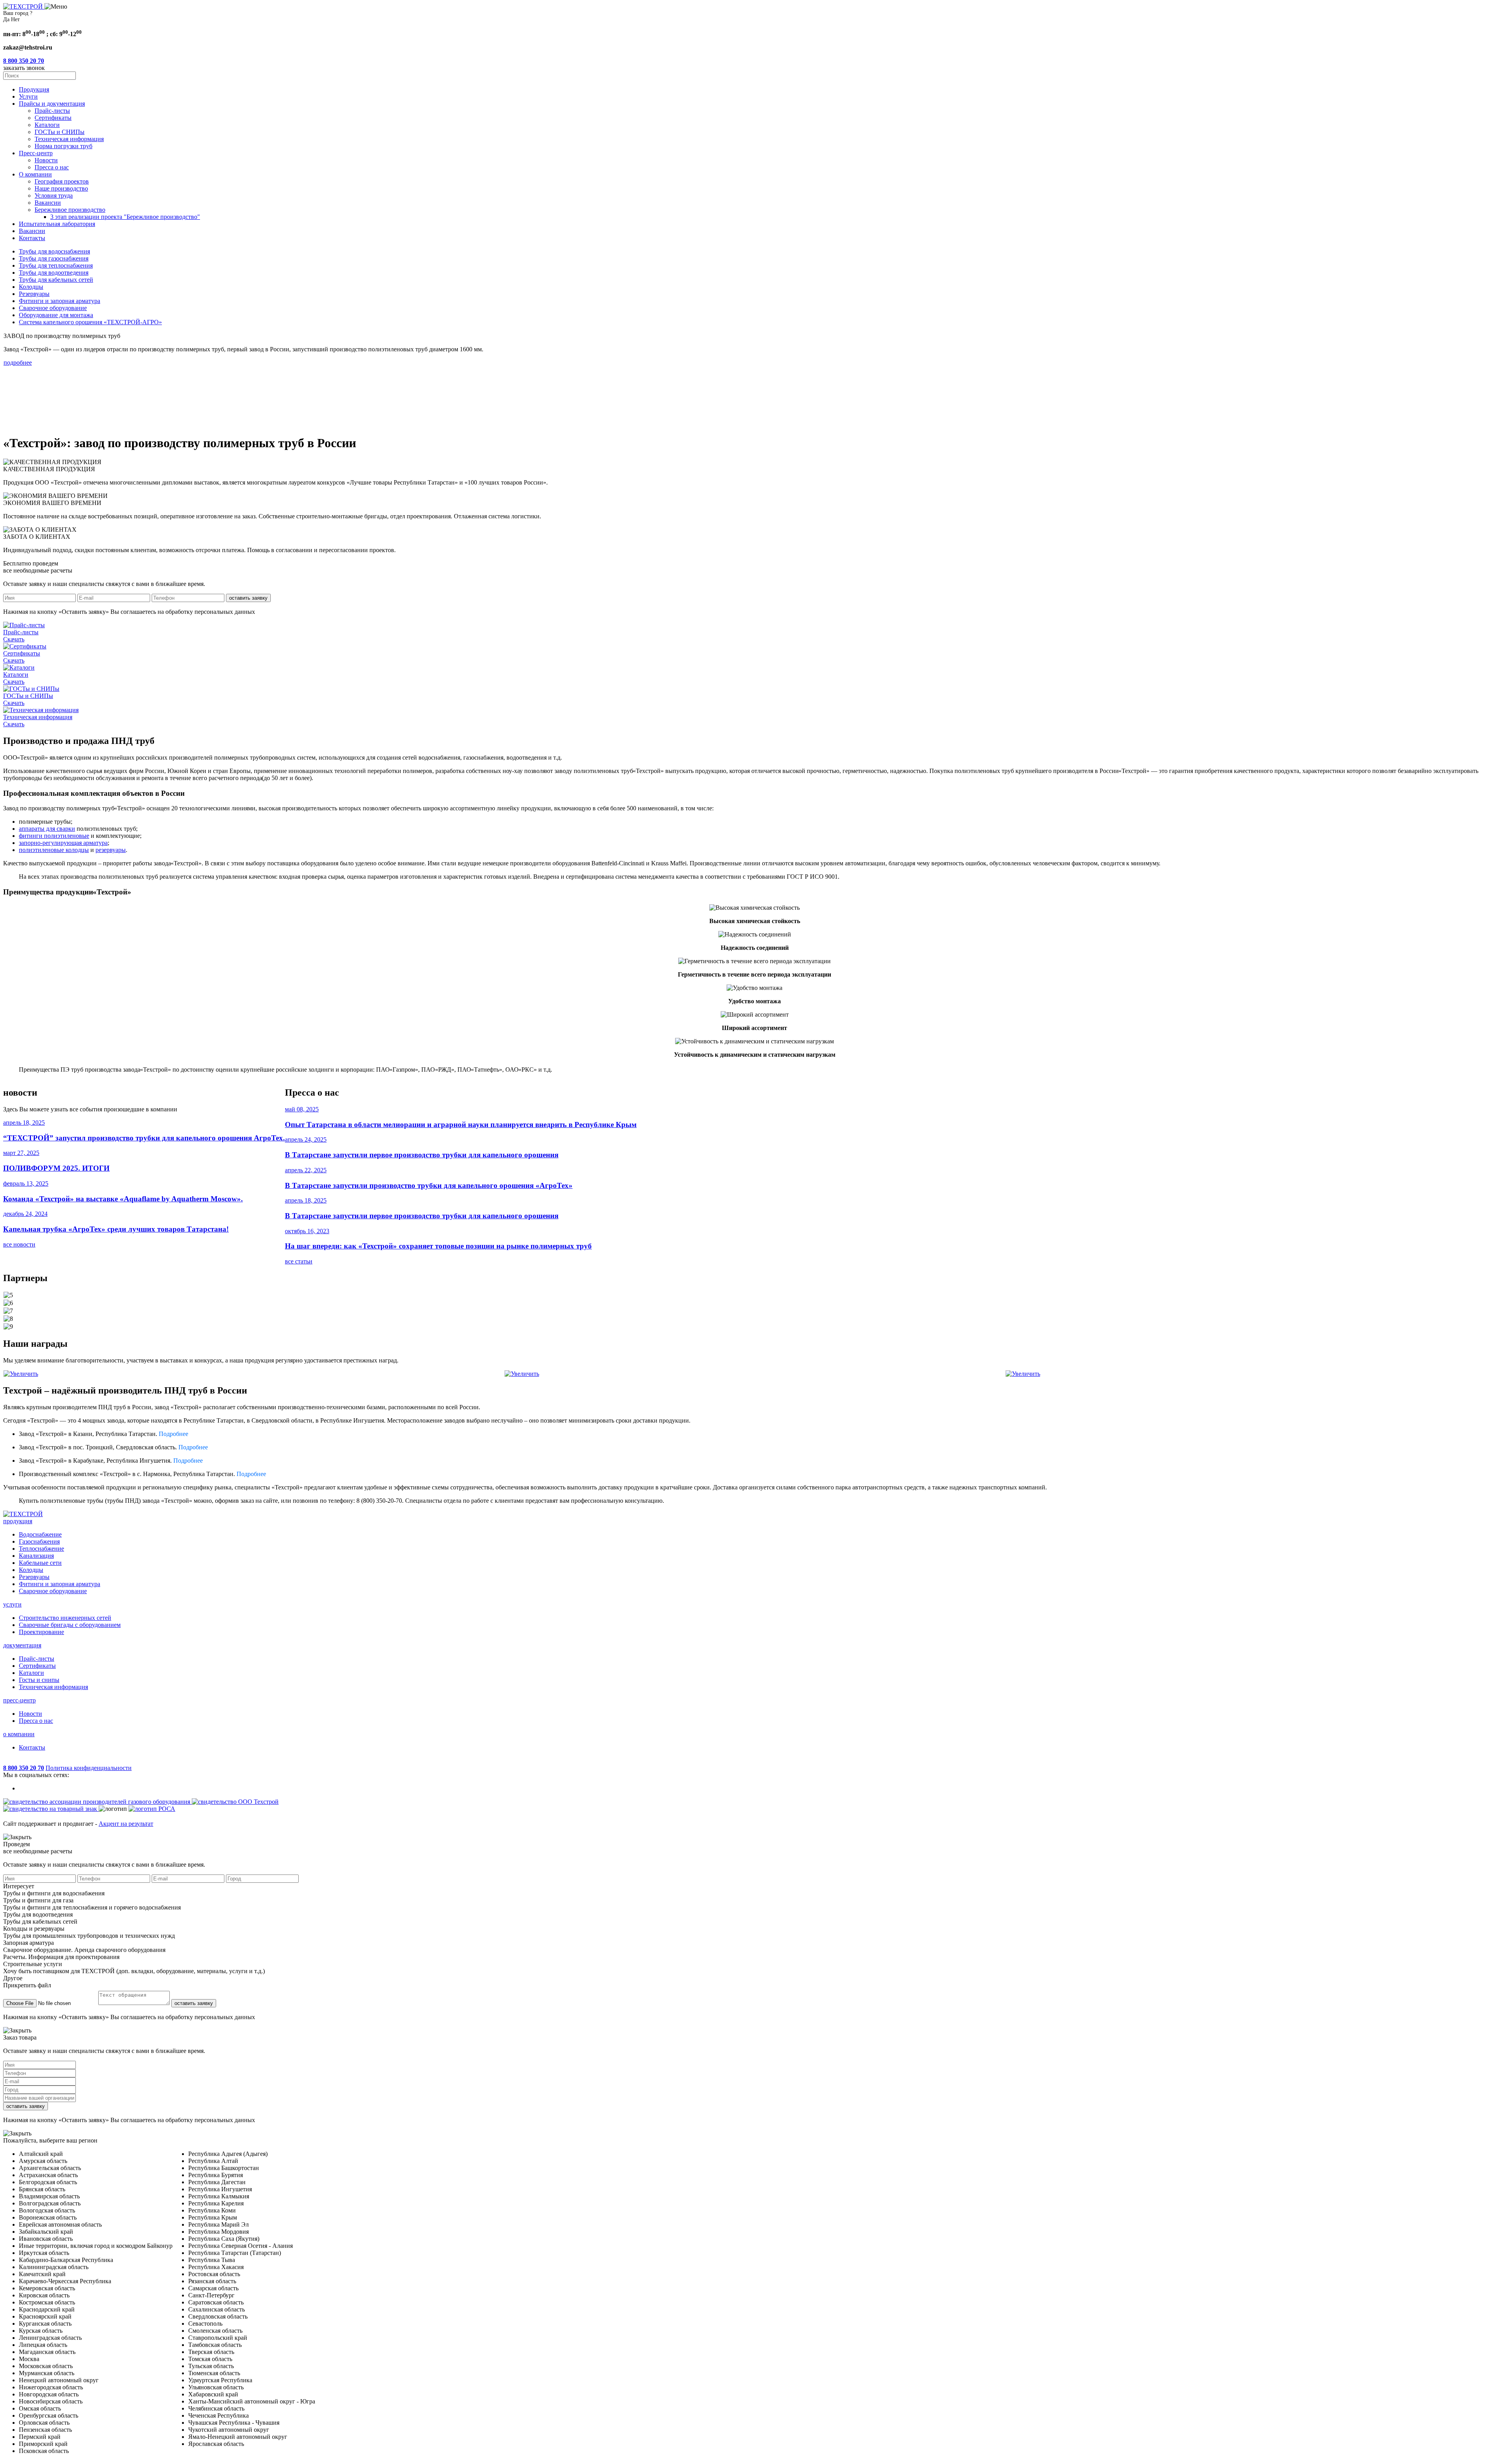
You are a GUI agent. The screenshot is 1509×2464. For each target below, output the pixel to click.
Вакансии (48, 203)
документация (22, 1645)
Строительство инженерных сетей (65, 1618)
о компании (19, 1734)
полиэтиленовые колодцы (54, 850)
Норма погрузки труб (63, 146)
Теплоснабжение (41, 1549)
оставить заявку (248, 598)
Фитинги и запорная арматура (60, 1584)
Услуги (28, 96)
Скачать (14, 639)
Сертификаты (53, 118)
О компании (35, 174)
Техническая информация (69, 139)
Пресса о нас (52, 167)
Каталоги (47, 125)
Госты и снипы (39, 1680)
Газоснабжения (39, 1541)
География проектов (62, 181)
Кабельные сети (40, 1563)
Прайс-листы (52, 111)
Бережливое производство (70, 210)
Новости (46, 160)
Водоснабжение (40, 1534)
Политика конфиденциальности (89, 1768)
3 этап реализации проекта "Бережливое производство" (125, 217)
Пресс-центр (36, 153)
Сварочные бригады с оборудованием (70, 1625)
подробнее (18, 363)
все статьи (299, 1261)
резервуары (111, 850)
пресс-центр (19, 1700)
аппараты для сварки (47, 829)
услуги (12, 1604)
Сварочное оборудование (53, 1591)
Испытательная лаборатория (57, 224)
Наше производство (61, 188)
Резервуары (34, 1577)
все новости (19, 1244)
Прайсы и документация (52, 104)
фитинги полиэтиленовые (54, 836)
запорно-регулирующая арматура (63, 843)
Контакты (32, 238)
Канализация (36, 1556)
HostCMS (16, 1761)
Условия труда (54, 196)
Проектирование (41, 1632)
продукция (18, 1521)
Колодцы (31, 1570)
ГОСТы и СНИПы (60, 132)
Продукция (34, 89)
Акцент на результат (126, 1824)
